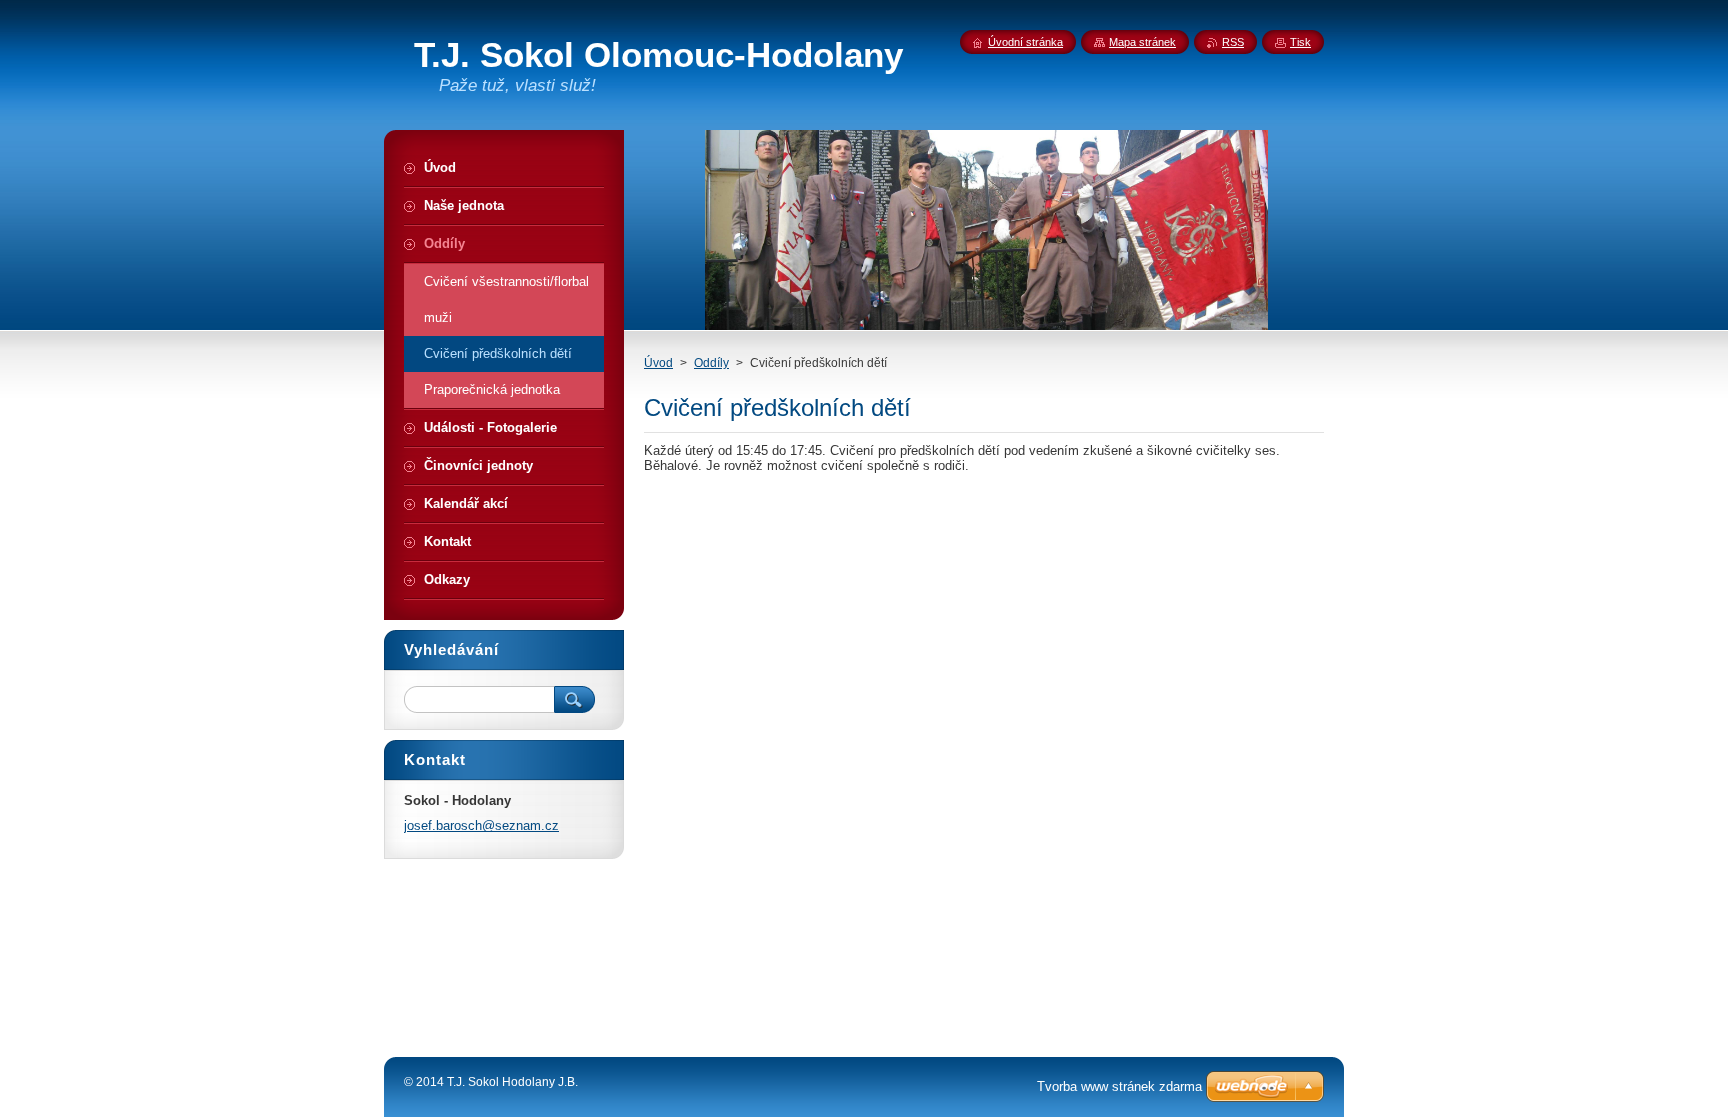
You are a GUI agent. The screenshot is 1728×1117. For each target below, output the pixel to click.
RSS (1233, 42)
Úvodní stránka (1025, 42)
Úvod (658, 363)
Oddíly (711, 363)
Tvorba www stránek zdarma (1119, 1086)
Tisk (1300, 42)
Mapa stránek (1142, 42)
